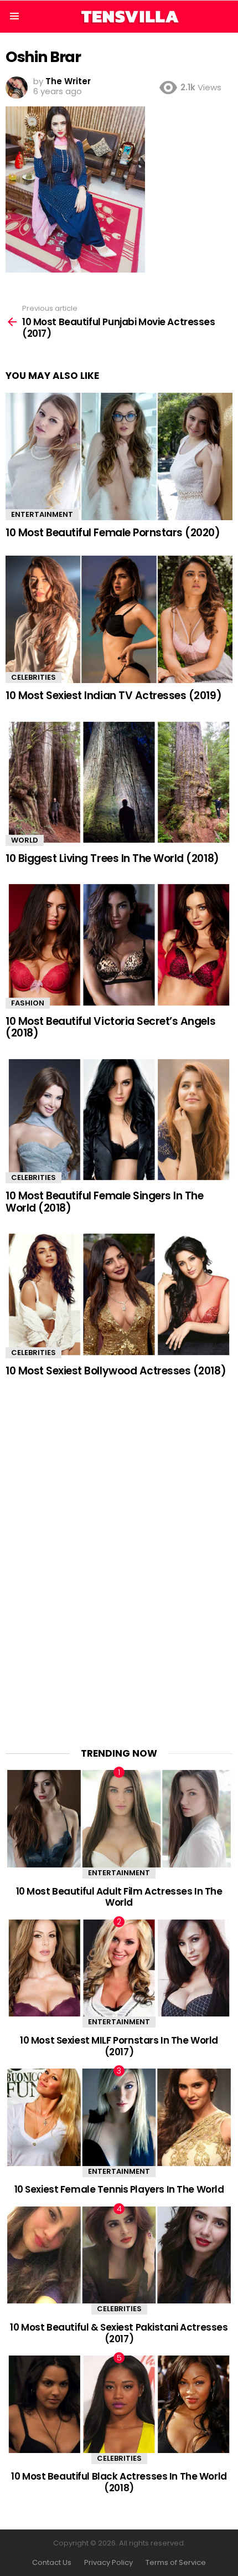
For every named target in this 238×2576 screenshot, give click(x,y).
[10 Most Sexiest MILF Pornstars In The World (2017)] (119, 1968)
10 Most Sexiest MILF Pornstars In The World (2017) (119, 2046)
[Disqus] (119, 1555)
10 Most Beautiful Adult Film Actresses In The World (119, 1897)
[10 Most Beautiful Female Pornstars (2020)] (119, 457)
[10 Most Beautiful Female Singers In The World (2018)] (119, 1120)
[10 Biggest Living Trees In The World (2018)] (119, 782)
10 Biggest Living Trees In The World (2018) (112, 858)
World (25, 840)
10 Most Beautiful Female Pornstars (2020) (113, 533)
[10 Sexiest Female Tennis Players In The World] (119, 2117)
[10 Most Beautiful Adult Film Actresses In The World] (119, 1819)
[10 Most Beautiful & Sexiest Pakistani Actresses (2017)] (119, 2255)
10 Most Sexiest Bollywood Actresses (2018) (116, 1371)
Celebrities (33, 677)
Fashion (28, 1003)
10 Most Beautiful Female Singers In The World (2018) (104, 1202)
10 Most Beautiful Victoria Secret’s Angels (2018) (110, 1027)
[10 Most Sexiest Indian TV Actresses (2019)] (119, 620)
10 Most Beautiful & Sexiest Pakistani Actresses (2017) (119, 2333)
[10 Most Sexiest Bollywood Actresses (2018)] (119, 1294)
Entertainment (42, 514)
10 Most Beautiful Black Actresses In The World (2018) (119, 2482)
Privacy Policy (108, 2563)
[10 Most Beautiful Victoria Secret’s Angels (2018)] (119, 945)
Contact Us (52, 2563)
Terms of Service (176, 2563)
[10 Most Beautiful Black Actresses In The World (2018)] (119, 2404)
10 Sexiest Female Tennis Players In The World (119, 2189)
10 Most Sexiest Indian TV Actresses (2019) (113, 696)
